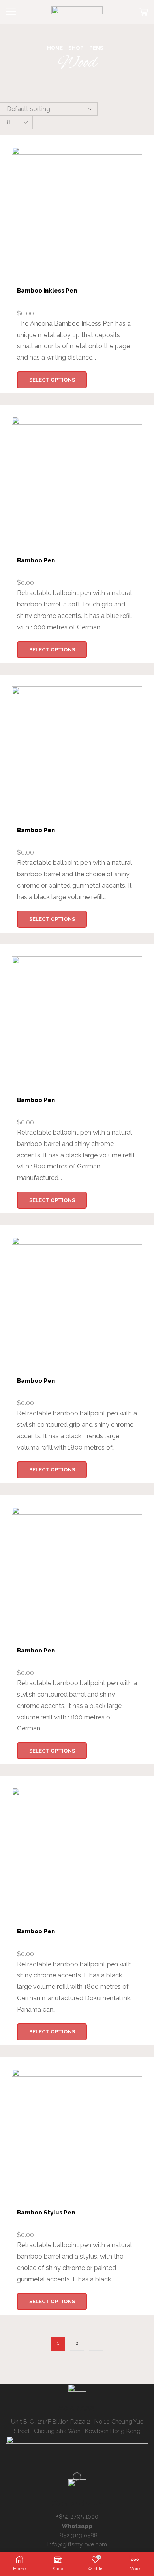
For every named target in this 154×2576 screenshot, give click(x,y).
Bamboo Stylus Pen (46, 2212)
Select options (52, 380)
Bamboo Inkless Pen (47, 290)
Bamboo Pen (36, 560)
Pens (96, 48)
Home (55, 48)
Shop (76, 48)
